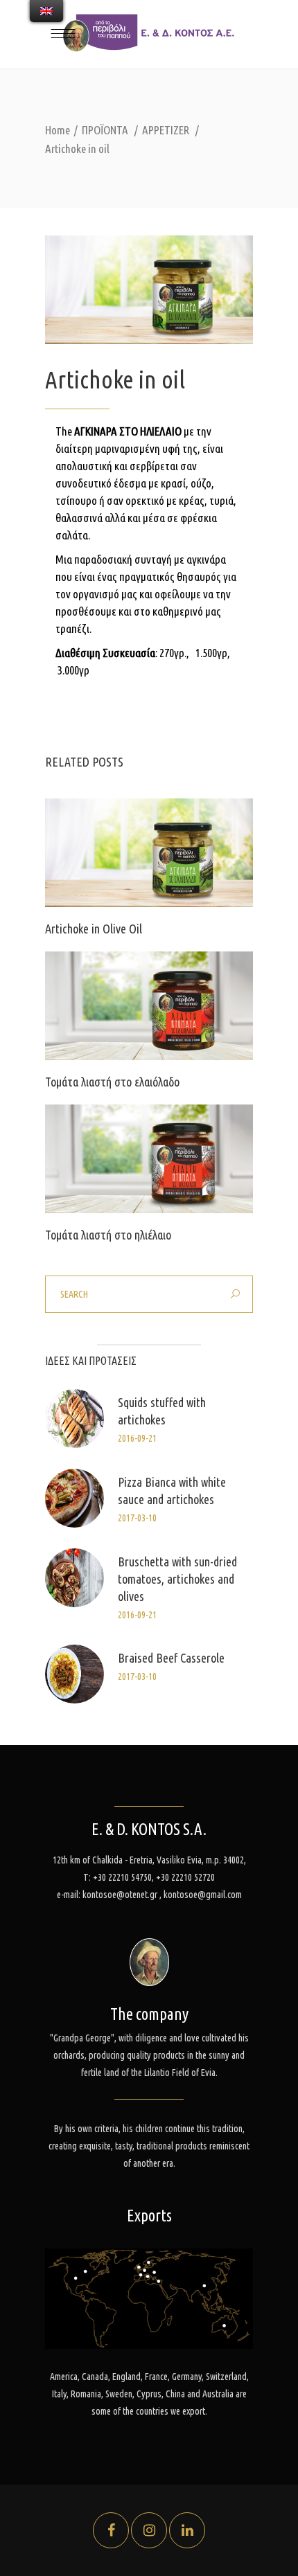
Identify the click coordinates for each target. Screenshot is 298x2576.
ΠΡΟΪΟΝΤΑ (105, 130)
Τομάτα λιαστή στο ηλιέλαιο (108, 1235)
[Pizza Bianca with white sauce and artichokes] (74, 1498)
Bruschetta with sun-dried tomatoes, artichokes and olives (177, 1579)
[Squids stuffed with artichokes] (74, 1419)
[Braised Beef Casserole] (74, 1674)
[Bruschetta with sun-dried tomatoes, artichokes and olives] (74, 1578)
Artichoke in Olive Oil (94, 929)
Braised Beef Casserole (171, 1658)
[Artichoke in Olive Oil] (149, 853)
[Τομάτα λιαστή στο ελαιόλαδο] (149, 1006)
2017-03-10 (137, 1518)
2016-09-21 (137, 1438)
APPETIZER (166, 130)
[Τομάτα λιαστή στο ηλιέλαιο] (149, 1159)
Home (58, 130)
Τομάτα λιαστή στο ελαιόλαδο (112, 1082)
